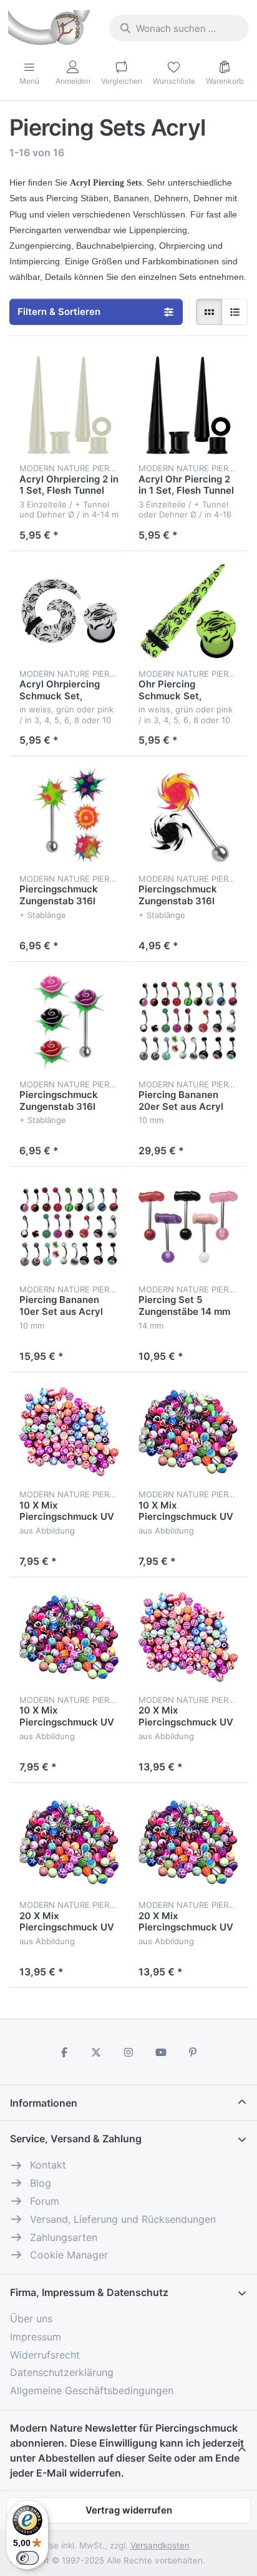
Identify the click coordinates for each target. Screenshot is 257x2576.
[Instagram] (128, 2052)
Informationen (44, 2103)
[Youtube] (161, 2052)
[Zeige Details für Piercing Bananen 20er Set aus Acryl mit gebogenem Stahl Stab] (188, 1021)
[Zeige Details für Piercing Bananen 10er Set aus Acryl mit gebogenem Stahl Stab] (69, 1226)
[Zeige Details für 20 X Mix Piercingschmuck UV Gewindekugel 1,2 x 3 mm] (188, 1637)
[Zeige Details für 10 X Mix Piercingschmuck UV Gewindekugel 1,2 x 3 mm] (69, 1432)
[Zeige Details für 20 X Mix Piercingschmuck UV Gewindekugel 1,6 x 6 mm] (188, 1843)
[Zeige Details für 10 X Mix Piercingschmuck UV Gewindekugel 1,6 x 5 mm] (188, 1432)
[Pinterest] (193, 2052)
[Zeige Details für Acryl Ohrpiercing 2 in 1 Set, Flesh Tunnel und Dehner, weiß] (69, 405)
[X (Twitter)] (97, 2052)
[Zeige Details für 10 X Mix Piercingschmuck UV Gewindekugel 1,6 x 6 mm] (69, 1637)
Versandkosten (160, 2545)
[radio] (209, 312)
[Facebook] (64, 2052)
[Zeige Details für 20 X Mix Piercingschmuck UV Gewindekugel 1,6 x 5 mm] (69, 1843)
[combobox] (179, 28)
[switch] (27, 2558)
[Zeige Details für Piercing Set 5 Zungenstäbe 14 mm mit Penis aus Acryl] (188, 1226)
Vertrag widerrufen (129, 2510)
